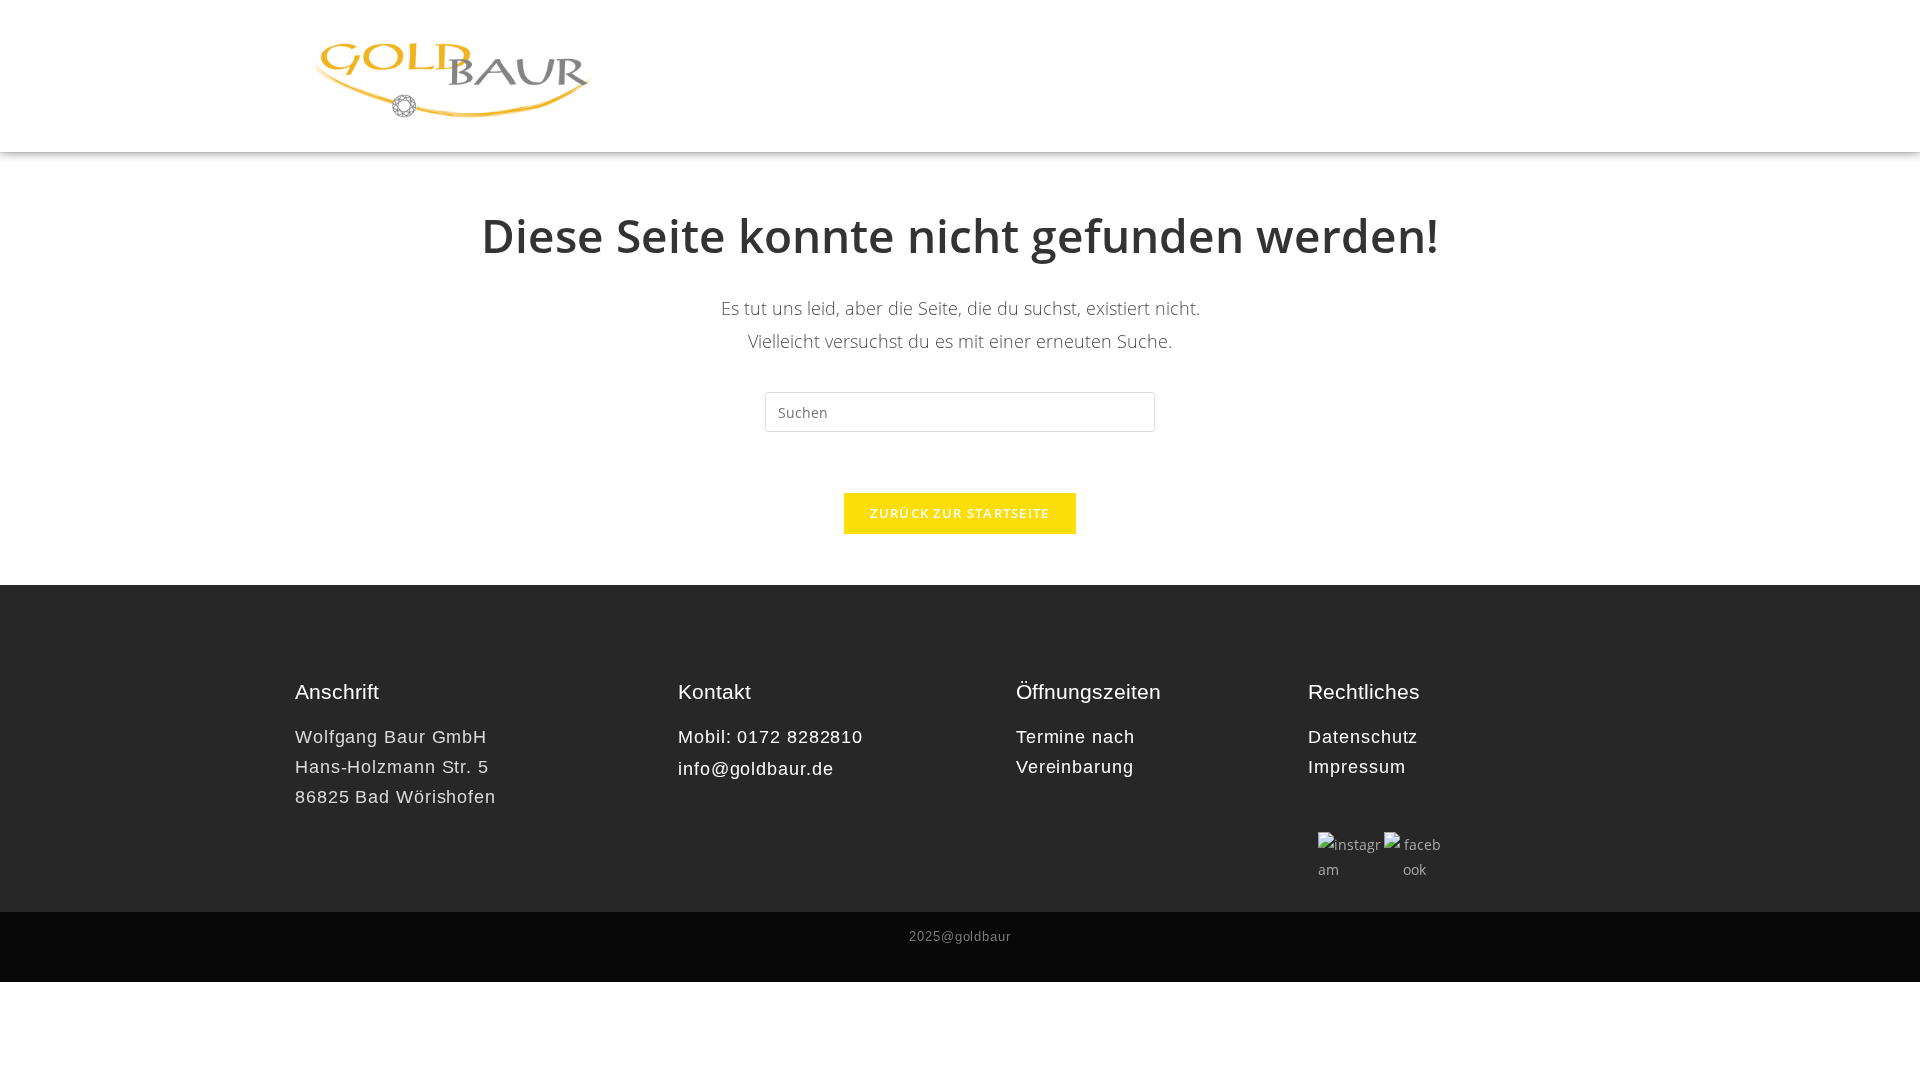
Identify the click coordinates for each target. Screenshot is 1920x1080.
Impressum (1356, 767)
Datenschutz (1363, 737)
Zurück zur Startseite (959, 513)
